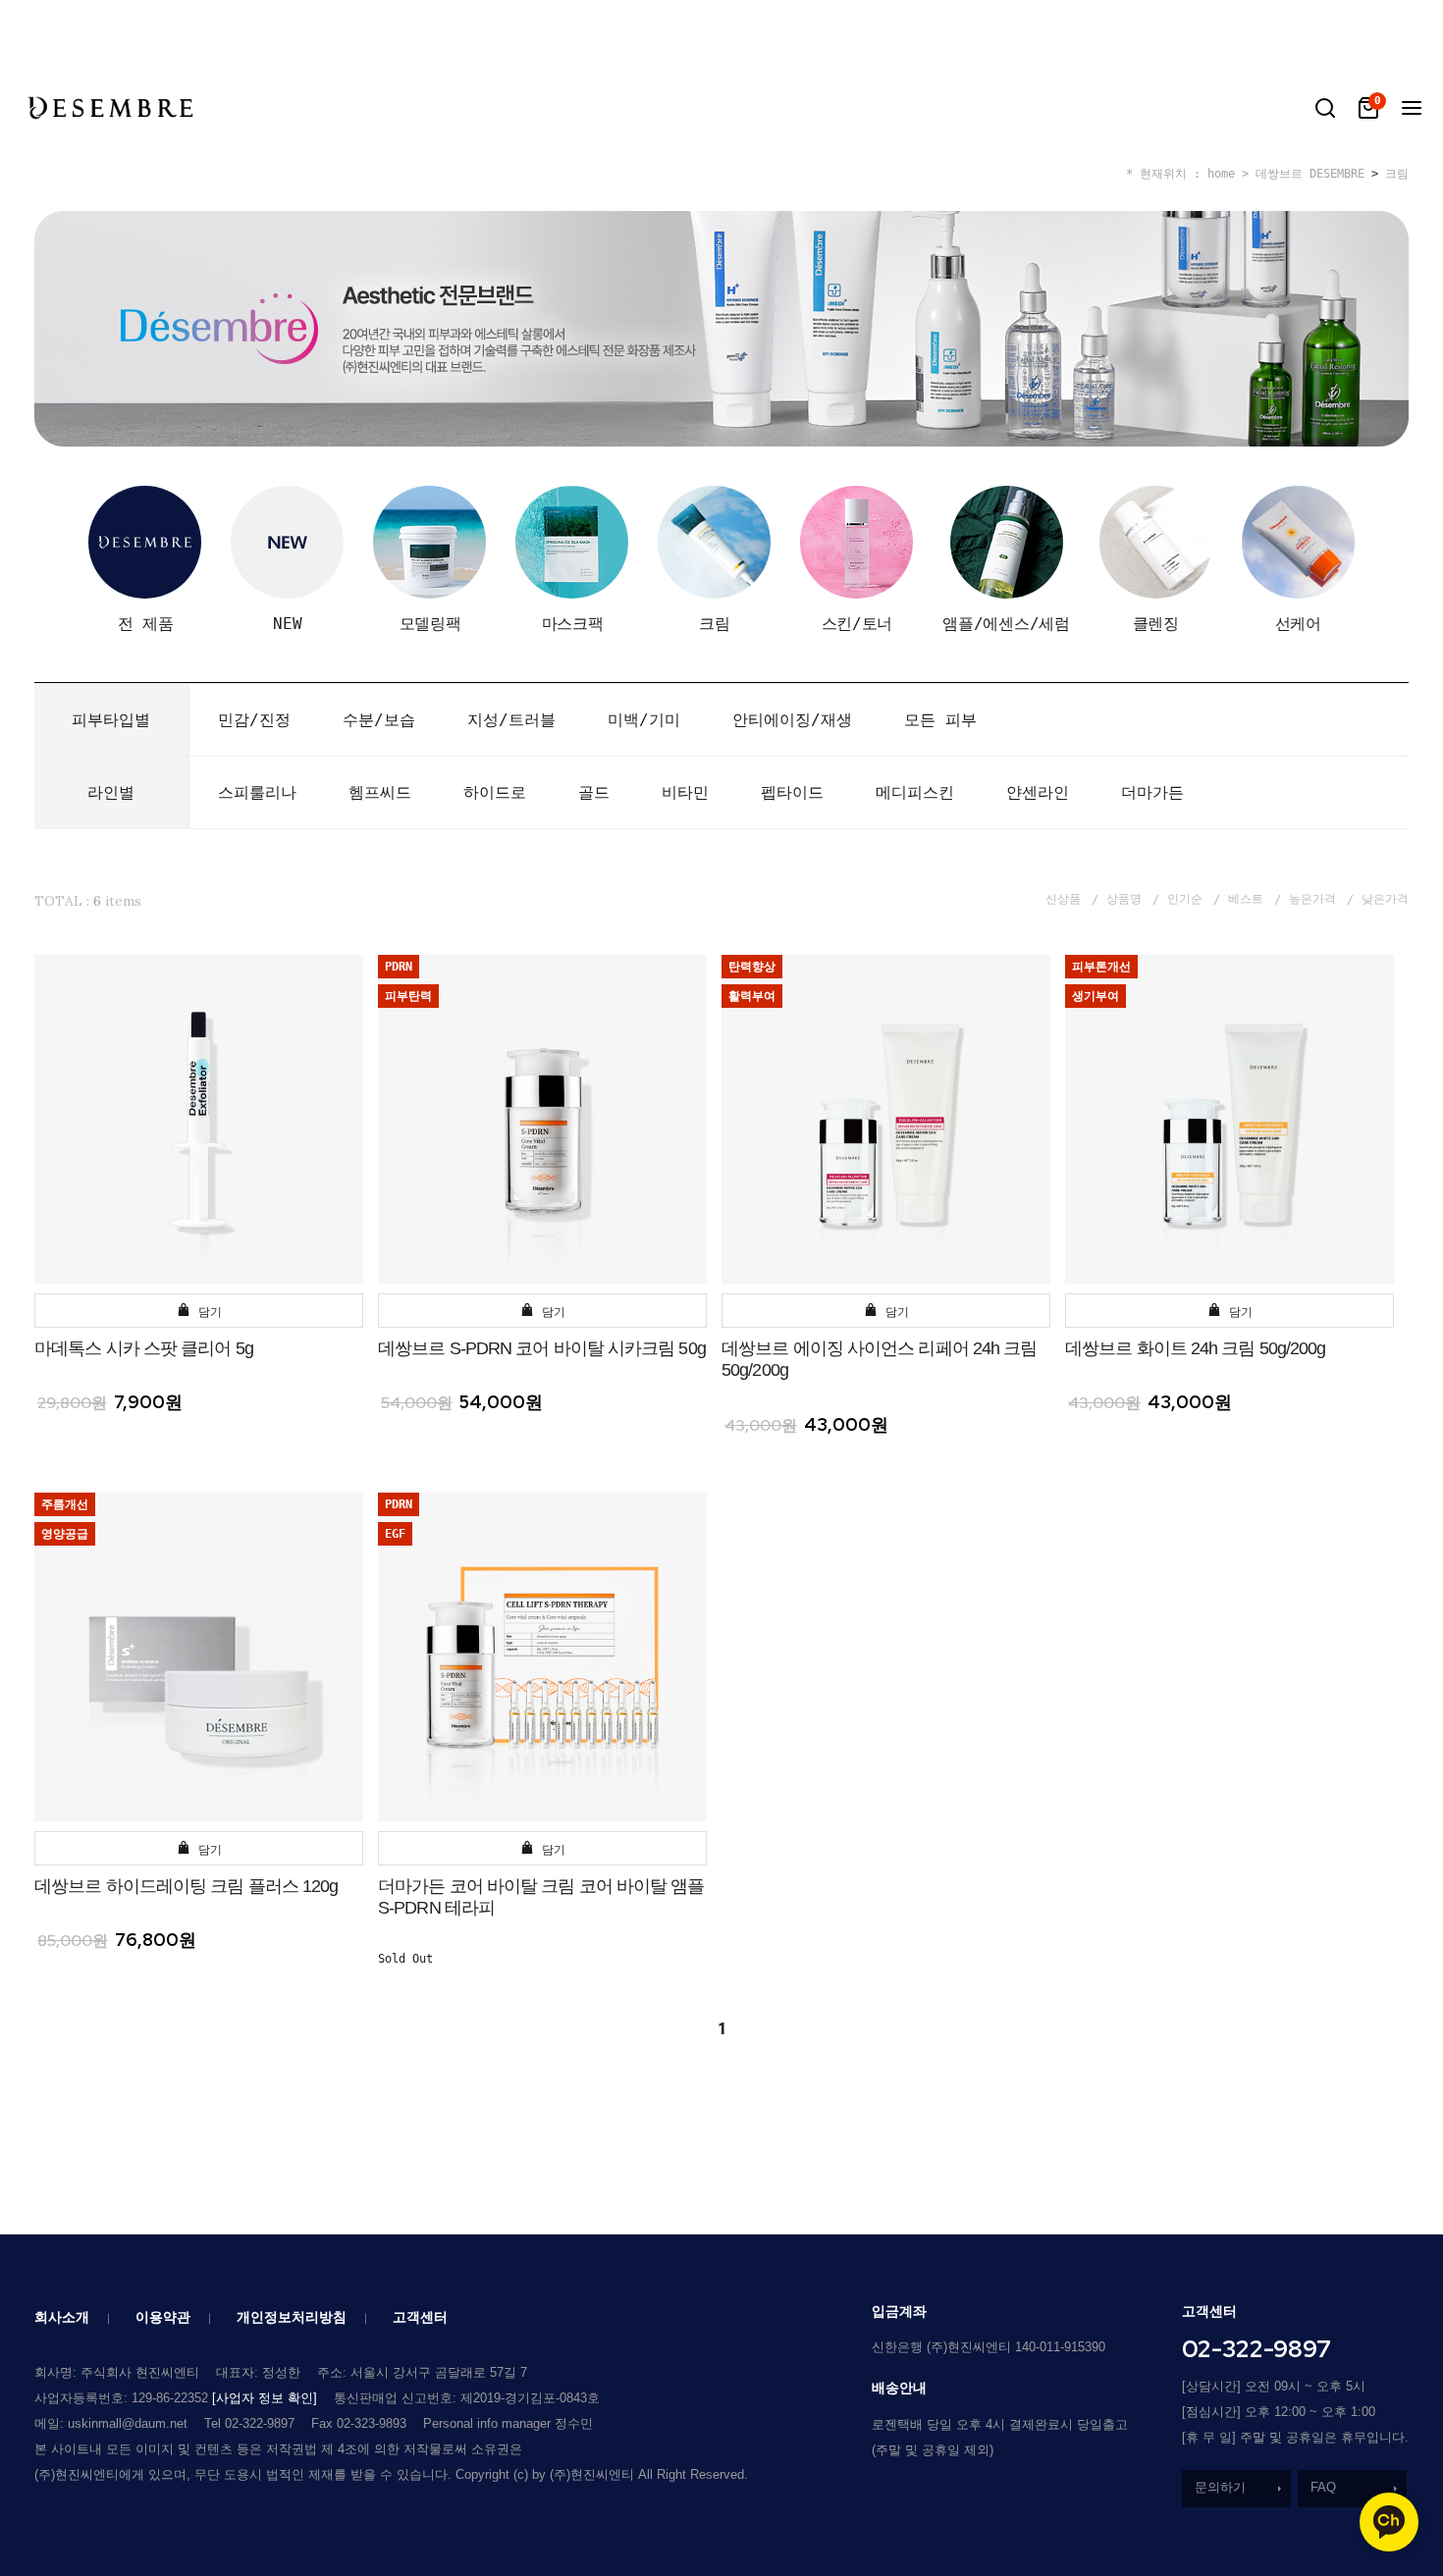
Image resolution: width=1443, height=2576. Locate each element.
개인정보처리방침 (292, 2317)
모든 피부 (940, 720)
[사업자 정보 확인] (265, 2398)
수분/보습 (379, 720)
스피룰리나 (257, 792)
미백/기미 (644, 720)
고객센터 (420, 2317)
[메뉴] (1412, 108)
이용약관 (163, 2317)
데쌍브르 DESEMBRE (1310, 174)
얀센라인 (1038, 792)
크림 (1397, 174)
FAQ (1323, 2487)
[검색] (1325, 108)
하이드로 (495, 792)
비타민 (685, 792)
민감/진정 (254, 720)
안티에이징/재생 (792, 720)
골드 (594, 792)
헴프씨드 (380, 792)
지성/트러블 (511, 720)
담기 (207, 1312)
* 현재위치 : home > (1187, 174)
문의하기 (1220, 2487)
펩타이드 (792, 792)
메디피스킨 (915, 792)
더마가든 (1152, 792)
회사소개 (62, 2317)
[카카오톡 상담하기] (1389, 2522)
